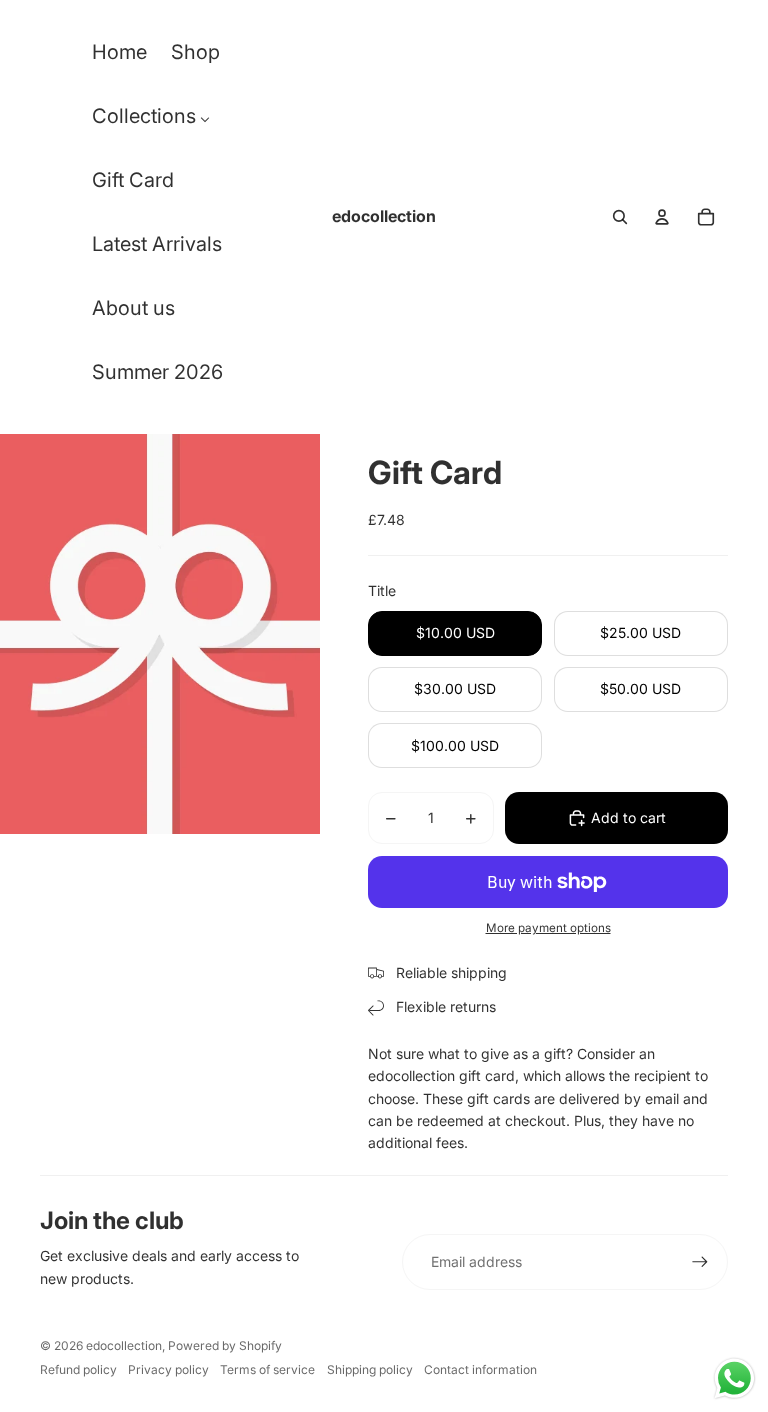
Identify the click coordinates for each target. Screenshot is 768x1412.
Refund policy (78, 1369)
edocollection (124, 1345)
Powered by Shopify (225, 1345)
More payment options (548, 928)
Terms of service (267, 1369)
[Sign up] (700, 1262)
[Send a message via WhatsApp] (734, 1378)
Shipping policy (370, 1369)
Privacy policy (168, 1369)
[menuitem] (119, 57)
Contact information (480, 1369)
